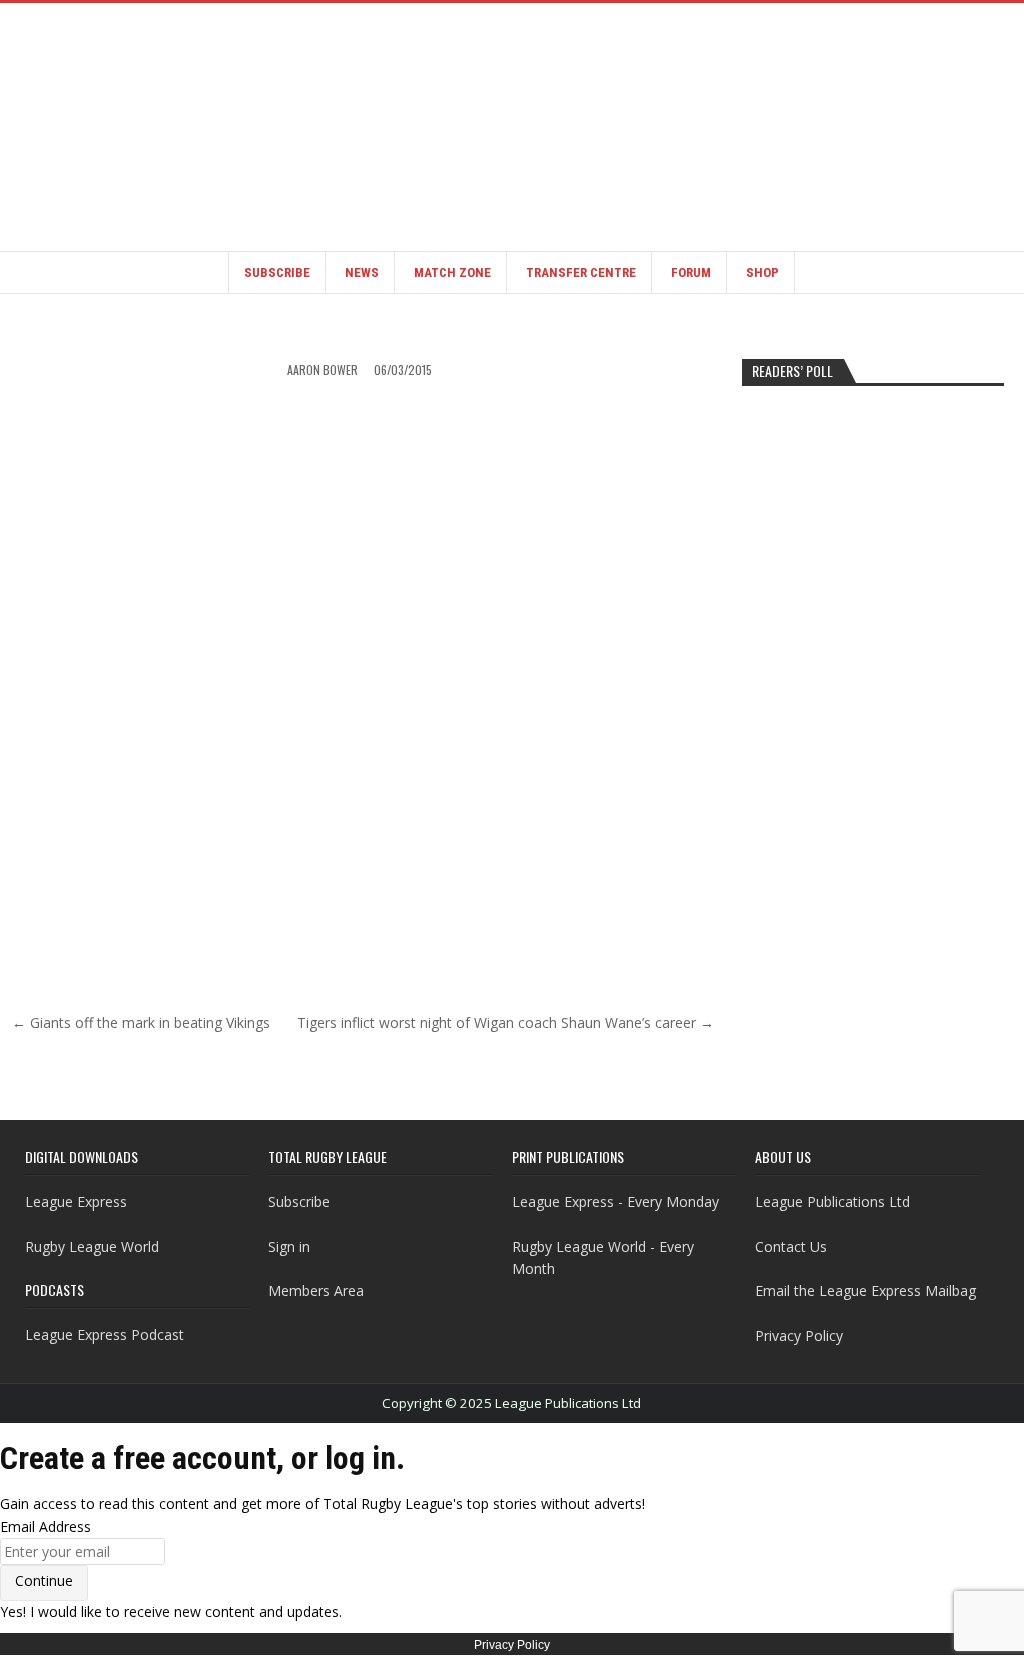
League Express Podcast (104, 1334)
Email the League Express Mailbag (865, 1290)
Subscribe (277, 272)
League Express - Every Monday (615, 1201)
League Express (76, 1201)
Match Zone (452, 272)
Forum (691, 272)
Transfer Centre (581, 272)
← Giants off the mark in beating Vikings (141, 1022)
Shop (762, 272)
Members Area (316, 1290)
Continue (44, 1580)
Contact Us (791, 1246)
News (362, 272)
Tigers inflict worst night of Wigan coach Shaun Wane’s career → (505, 1022)
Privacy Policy (799, 1335)
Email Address (45, 1526)
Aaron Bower (322, 369)
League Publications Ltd (832, 1201)
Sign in (289, 1246)
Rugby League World (92, 1246)
